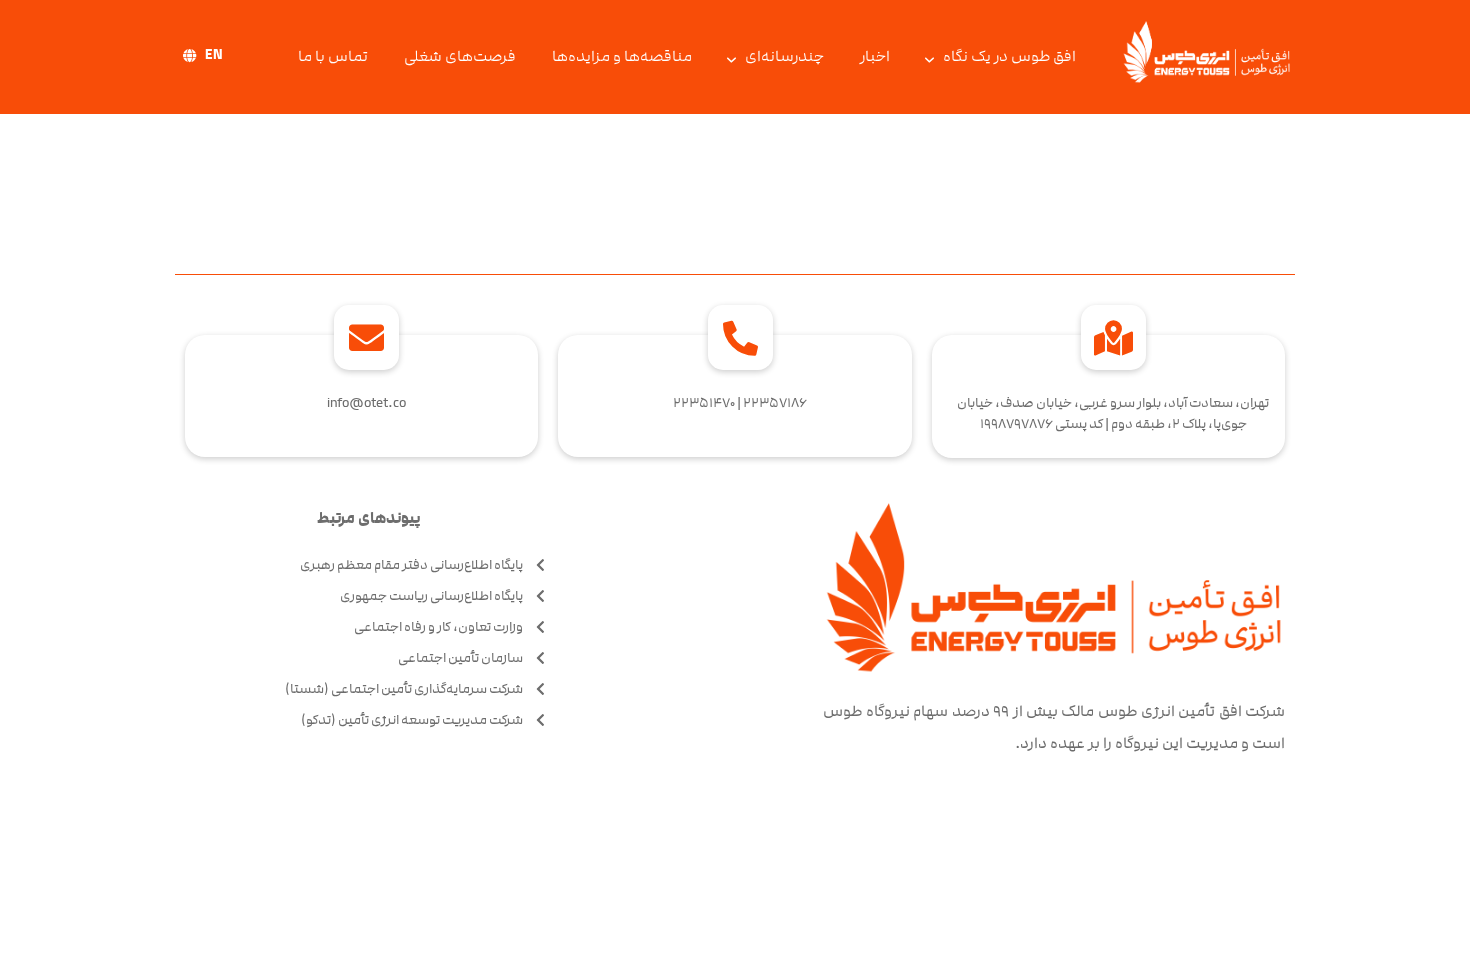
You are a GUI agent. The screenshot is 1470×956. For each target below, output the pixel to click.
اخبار (875, 56)
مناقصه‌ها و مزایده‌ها (622, 56)
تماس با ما (333, 56)
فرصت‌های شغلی (460, 56)
